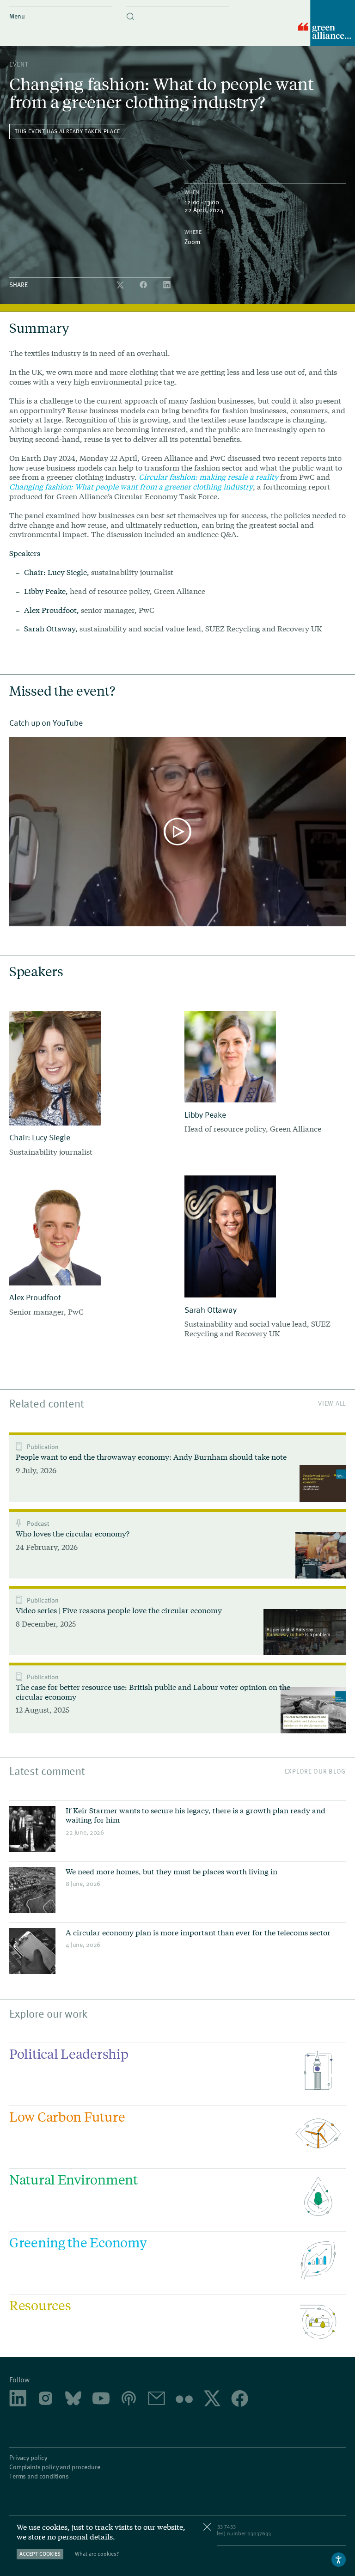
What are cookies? (97, 2554)
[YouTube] (101, 2399)
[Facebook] (144, 285)
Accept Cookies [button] (40, 2554)
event (19, 64)
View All (332, 1403)
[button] (178, 9)
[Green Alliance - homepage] (327, 24)
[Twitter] (121, 285)
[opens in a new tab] (46, 2399)
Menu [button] (17, 16)
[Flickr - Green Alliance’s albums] (184, 2399)
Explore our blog (315, 1771)
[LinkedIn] (167, 285)
